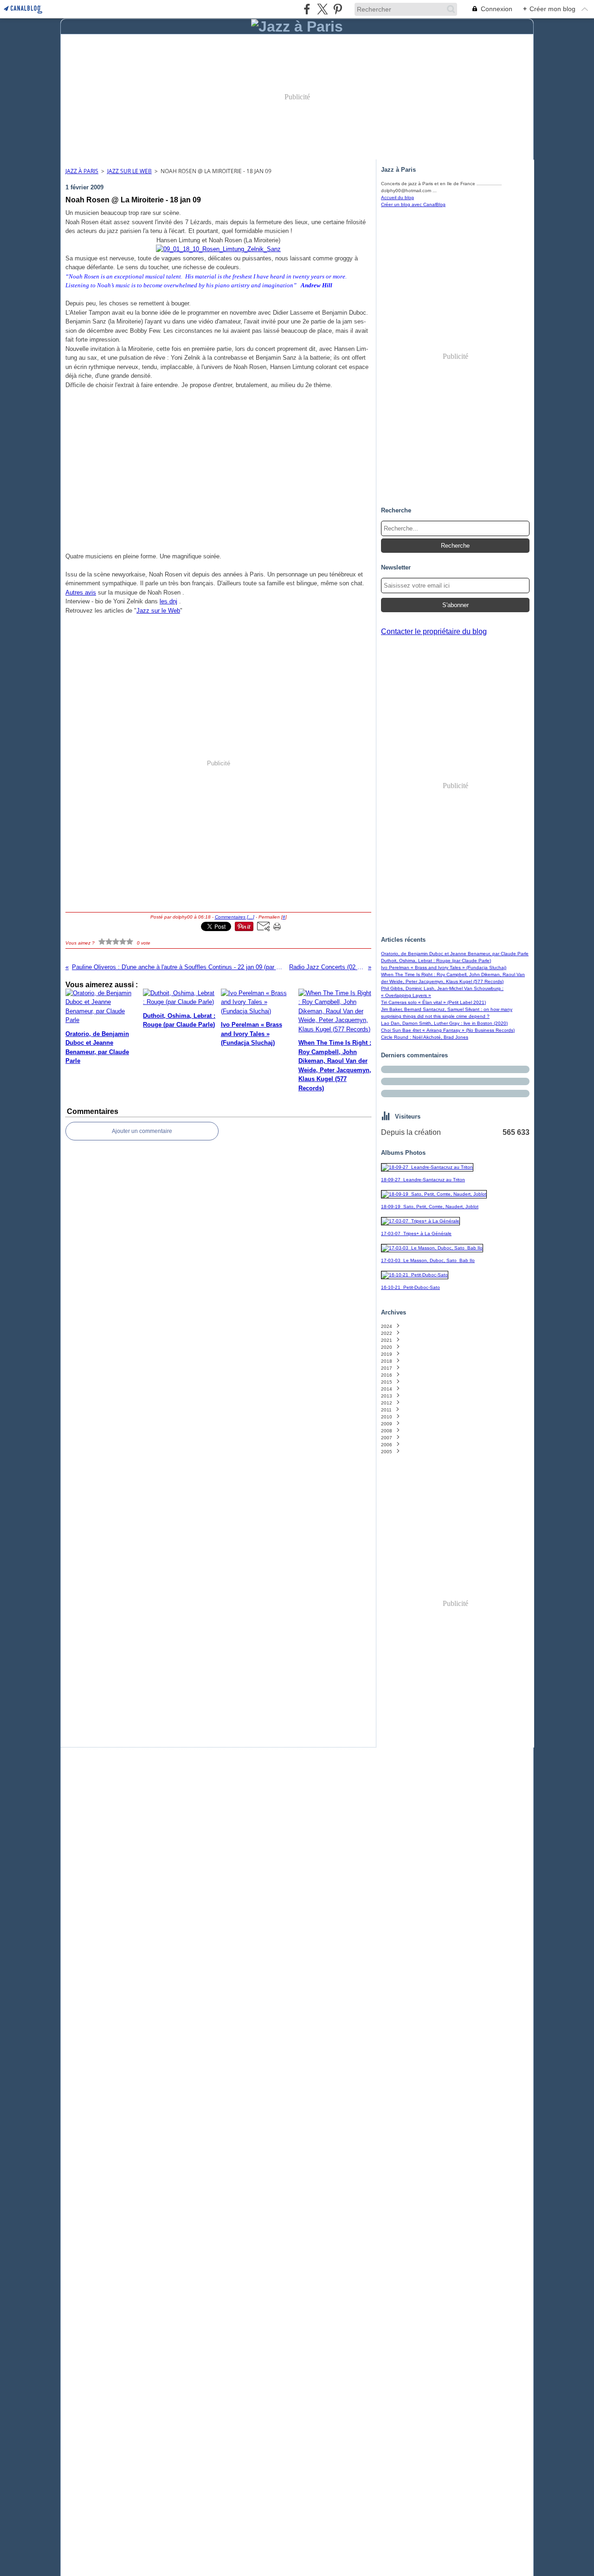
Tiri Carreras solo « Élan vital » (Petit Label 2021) (433, 1002)
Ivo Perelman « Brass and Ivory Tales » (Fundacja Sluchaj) (444, 968)
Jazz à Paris (82, 171)
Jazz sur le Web (158, 611)
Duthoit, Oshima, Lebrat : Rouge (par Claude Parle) (436, 961)
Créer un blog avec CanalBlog (413, 204)
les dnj (168, 601)
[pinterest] (338, 9)
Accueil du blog (397, 197)
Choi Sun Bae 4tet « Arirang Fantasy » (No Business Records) (448, 1030)
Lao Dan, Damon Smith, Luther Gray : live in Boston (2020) (444, 1023)
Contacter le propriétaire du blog (434, 631)
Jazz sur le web (129, 171)
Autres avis (81, 592)
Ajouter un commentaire (142, 1131)
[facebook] (307, 9)
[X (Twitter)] (322, 9)
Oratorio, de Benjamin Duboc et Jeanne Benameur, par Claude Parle (455, 954)
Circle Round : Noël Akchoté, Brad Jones (425, 1037)
